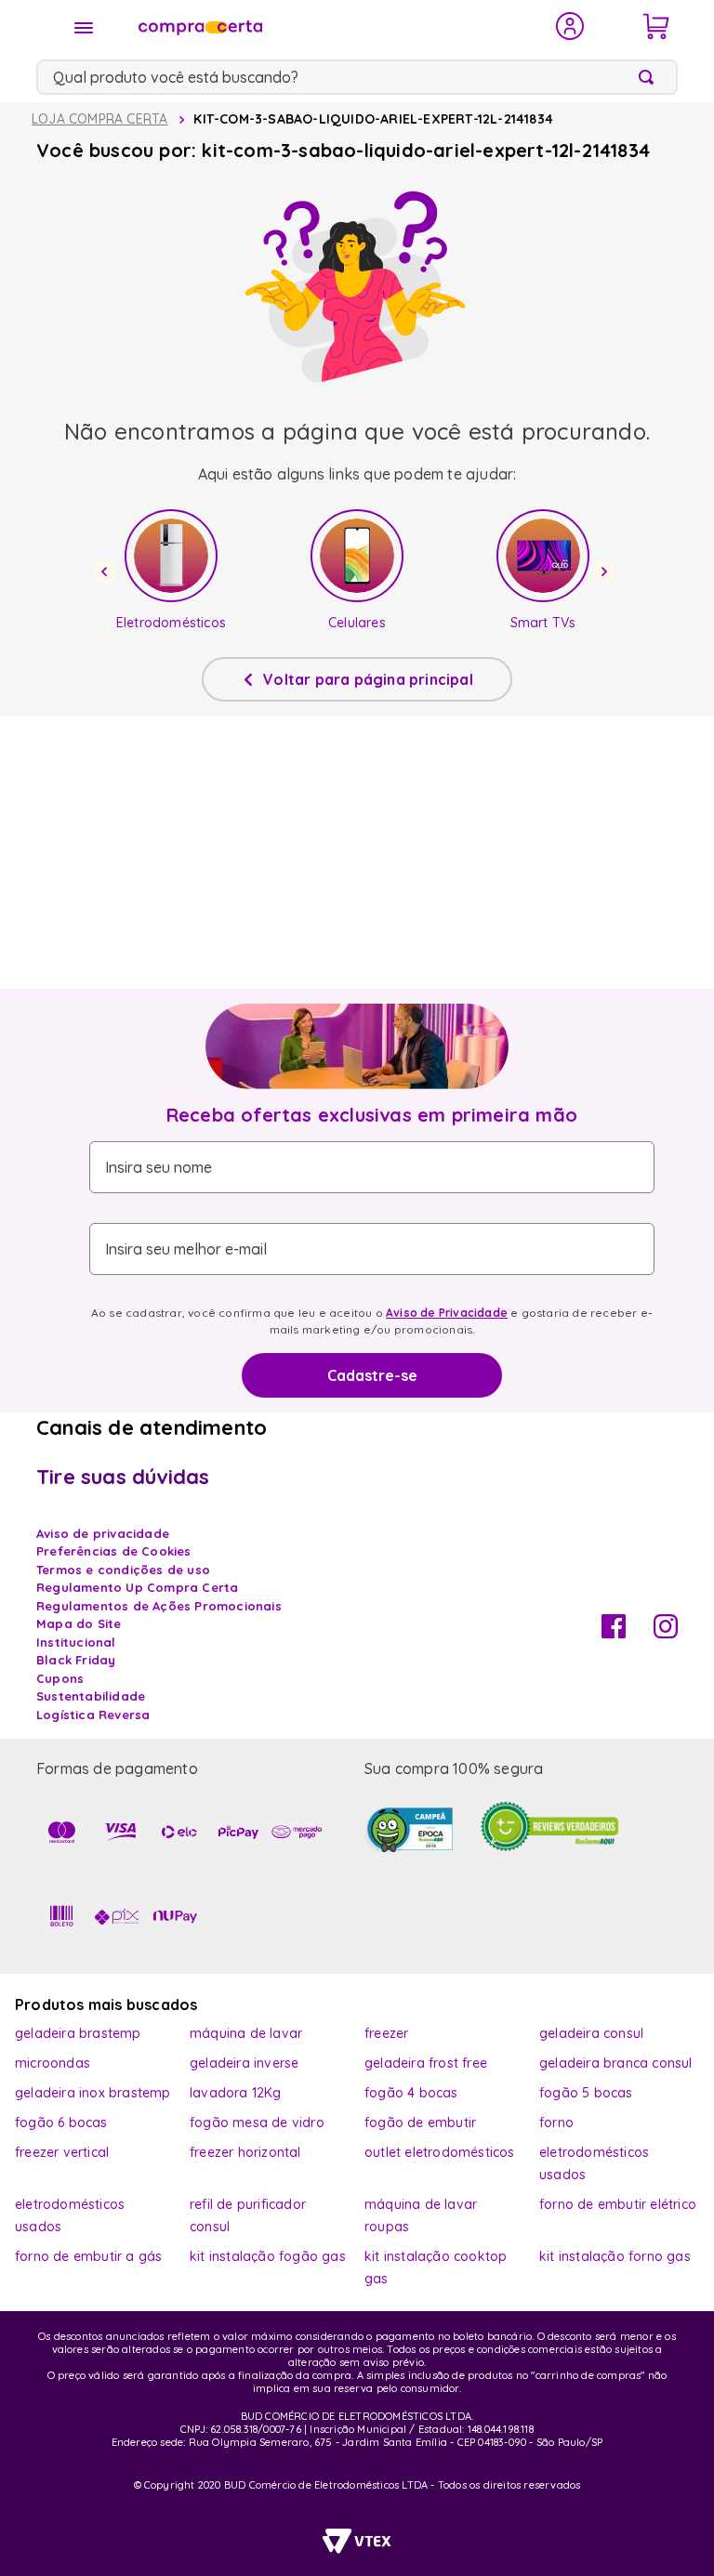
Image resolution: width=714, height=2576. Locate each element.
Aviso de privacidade (103, 1533)
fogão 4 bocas (411, 2093)
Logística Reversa (93, 1715)
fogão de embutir (420, 2123)
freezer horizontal (245, 2152)
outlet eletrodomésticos (440, 2152)
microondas (53, 2063)
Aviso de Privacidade (447, 1313)
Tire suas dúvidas (123, 1477)
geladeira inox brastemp (93, 2093)
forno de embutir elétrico (618, 2204)
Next (607, 572)
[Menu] (84, 28)
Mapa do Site (79, 1623)
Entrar (570, 26)
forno (556, 2123)
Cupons (60, 1678)
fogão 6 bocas (61, 2123)
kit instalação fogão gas (268, 2256)
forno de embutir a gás (88, 2256)
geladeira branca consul (616, 2063)
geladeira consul (591, 2033)
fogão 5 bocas (586, 2093)
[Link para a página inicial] (99, 119)
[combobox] (357, 77)
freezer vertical (62, 2152)
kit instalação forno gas (615, 2256)
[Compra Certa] (335, 26)
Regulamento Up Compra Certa (137, 1587)
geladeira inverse (244, 2063)
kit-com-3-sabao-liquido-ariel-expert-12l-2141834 (373, 119)
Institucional (76, 1642)
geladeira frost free (426, 2063)
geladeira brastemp (78, 2033)
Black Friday (76, 1660)
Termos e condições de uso (123, 1570)
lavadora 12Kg (236, 2093)
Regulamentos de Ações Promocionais (159, 1606)
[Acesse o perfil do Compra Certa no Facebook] (614, 1633)
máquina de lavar (246, 2033)
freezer (386, 2033)
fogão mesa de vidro (257, 2123)
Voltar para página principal (368, 679)
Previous (107, 572)
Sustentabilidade (91, 1696)
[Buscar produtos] (650, 77)
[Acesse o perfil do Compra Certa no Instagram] (666, 1633)
